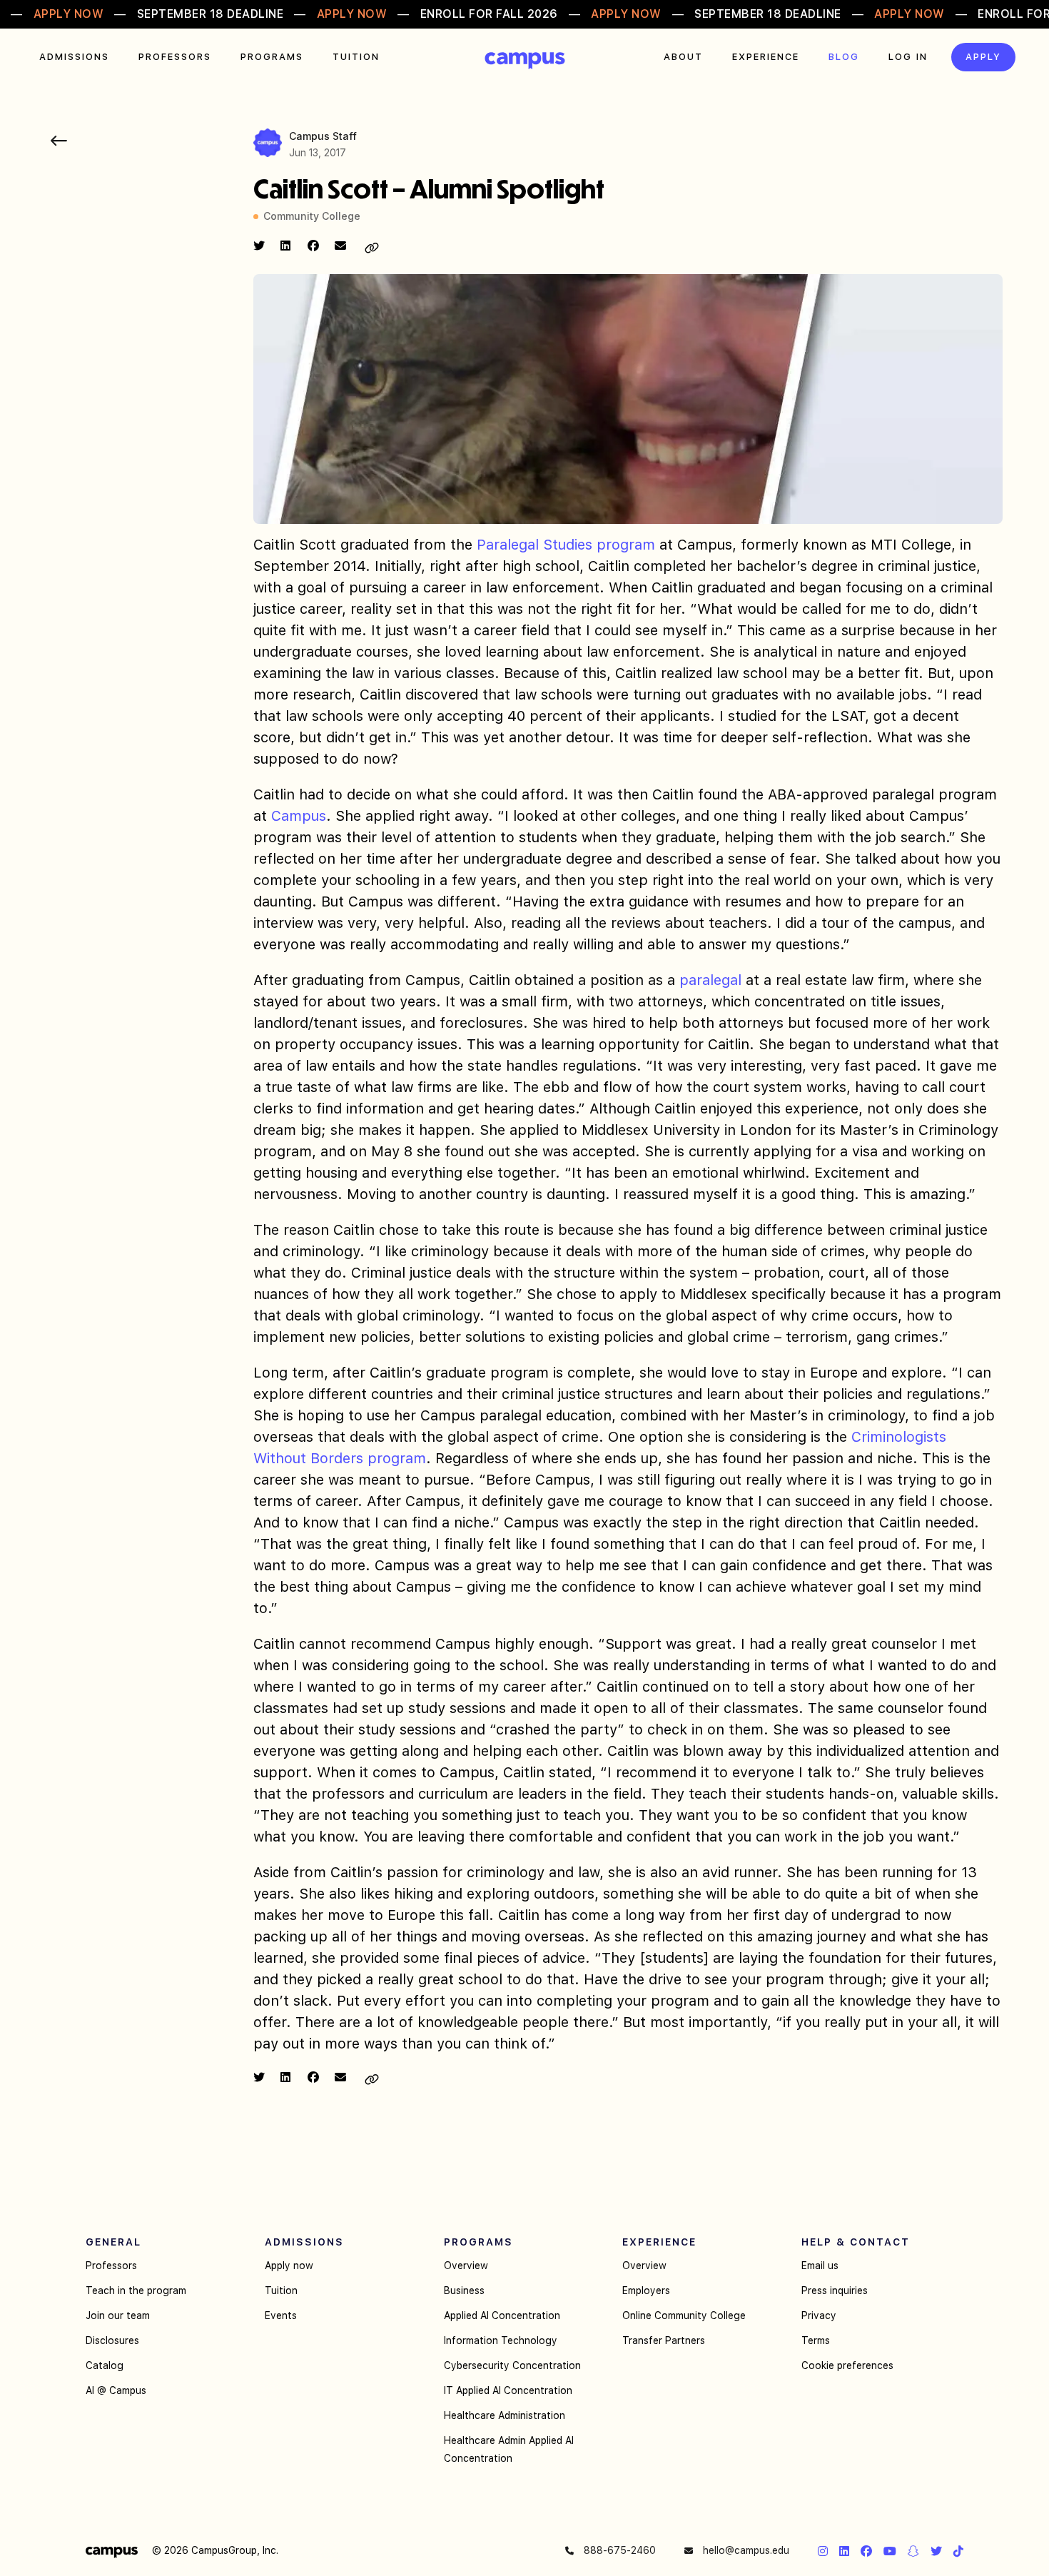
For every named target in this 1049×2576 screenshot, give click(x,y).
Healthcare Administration (505, 2415)
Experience (766, 57)
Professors (175, 57)
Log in (908, 57)
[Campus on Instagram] (823, 2551)
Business (464, 2290)
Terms (816, 2340)
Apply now (289, 2266)
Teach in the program (136, 2290)
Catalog (105, 2365)
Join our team (118, 2315)
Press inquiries (835, 2290)
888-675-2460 (618, 2550)
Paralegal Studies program (566, 545)
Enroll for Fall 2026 (489, 14)
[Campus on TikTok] (958, 2551)
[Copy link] (372, 248)
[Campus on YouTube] (890, 2551)
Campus (525, 61)
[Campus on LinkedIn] (844, 2551)
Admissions (74, 57)
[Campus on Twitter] (936, 2551)
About (683, 57)
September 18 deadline (211, 14)
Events (281, 2315)
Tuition (356, 57)
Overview (466, 2266)
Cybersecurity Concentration (512, 2365)
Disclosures (112, 2340)
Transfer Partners (664, 2340)
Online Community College (684, 2315)
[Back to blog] (59, 141)
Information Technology (501, 2340)
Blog (844, 57)
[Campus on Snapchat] (913, 2551)
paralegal (710, 980)
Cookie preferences (847, 2365)
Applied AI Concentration (502, 2315)
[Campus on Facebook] (866, 2551)
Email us (820, 2266)
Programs (272, 57)
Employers (646, 2290)
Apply (983, 57)
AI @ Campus (116, 2390)
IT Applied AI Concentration (508, 2390)
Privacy (819, 2315)
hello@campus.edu (745, 2550)
